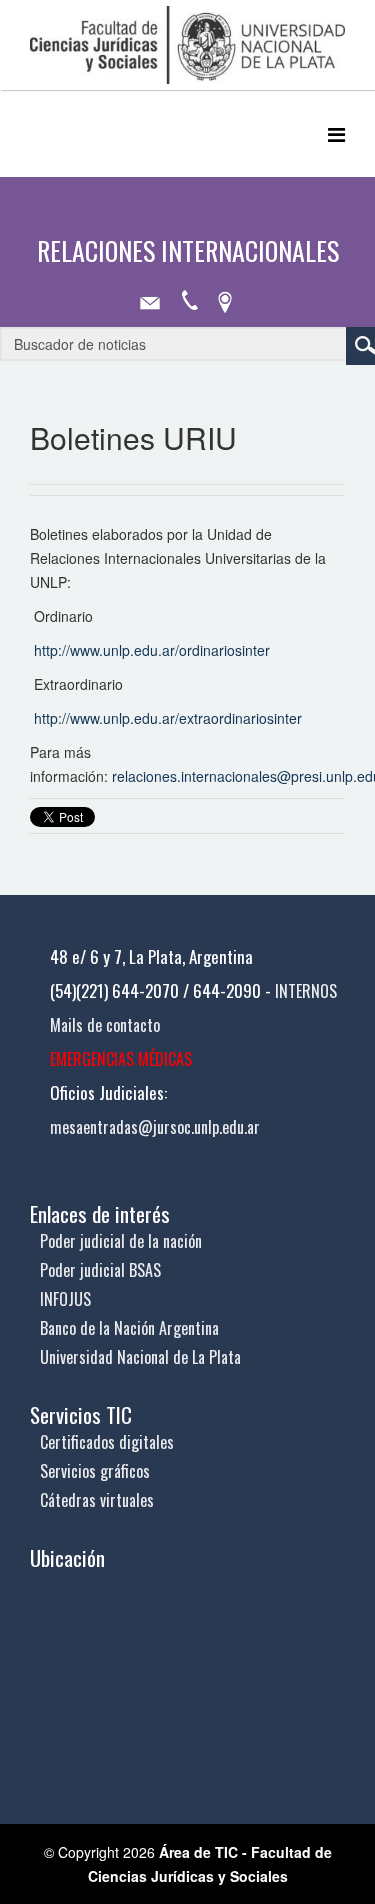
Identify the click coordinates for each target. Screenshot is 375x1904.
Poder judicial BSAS (100, 1270)
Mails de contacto (105, 1025)
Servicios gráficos (95, 1471)
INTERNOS (306, 991)
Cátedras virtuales (97, 1500)
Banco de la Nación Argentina (129, 1328)
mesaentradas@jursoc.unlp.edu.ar (155, 1127)
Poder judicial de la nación (121, 1241)
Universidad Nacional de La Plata (140, 1357)
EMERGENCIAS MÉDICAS (121, 1059)
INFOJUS (65, 1299)
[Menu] (336, 133)
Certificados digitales (107, 1442)
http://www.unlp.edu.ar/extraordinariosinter (168, 718)
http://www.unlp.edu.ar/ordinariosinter (152, 650)
